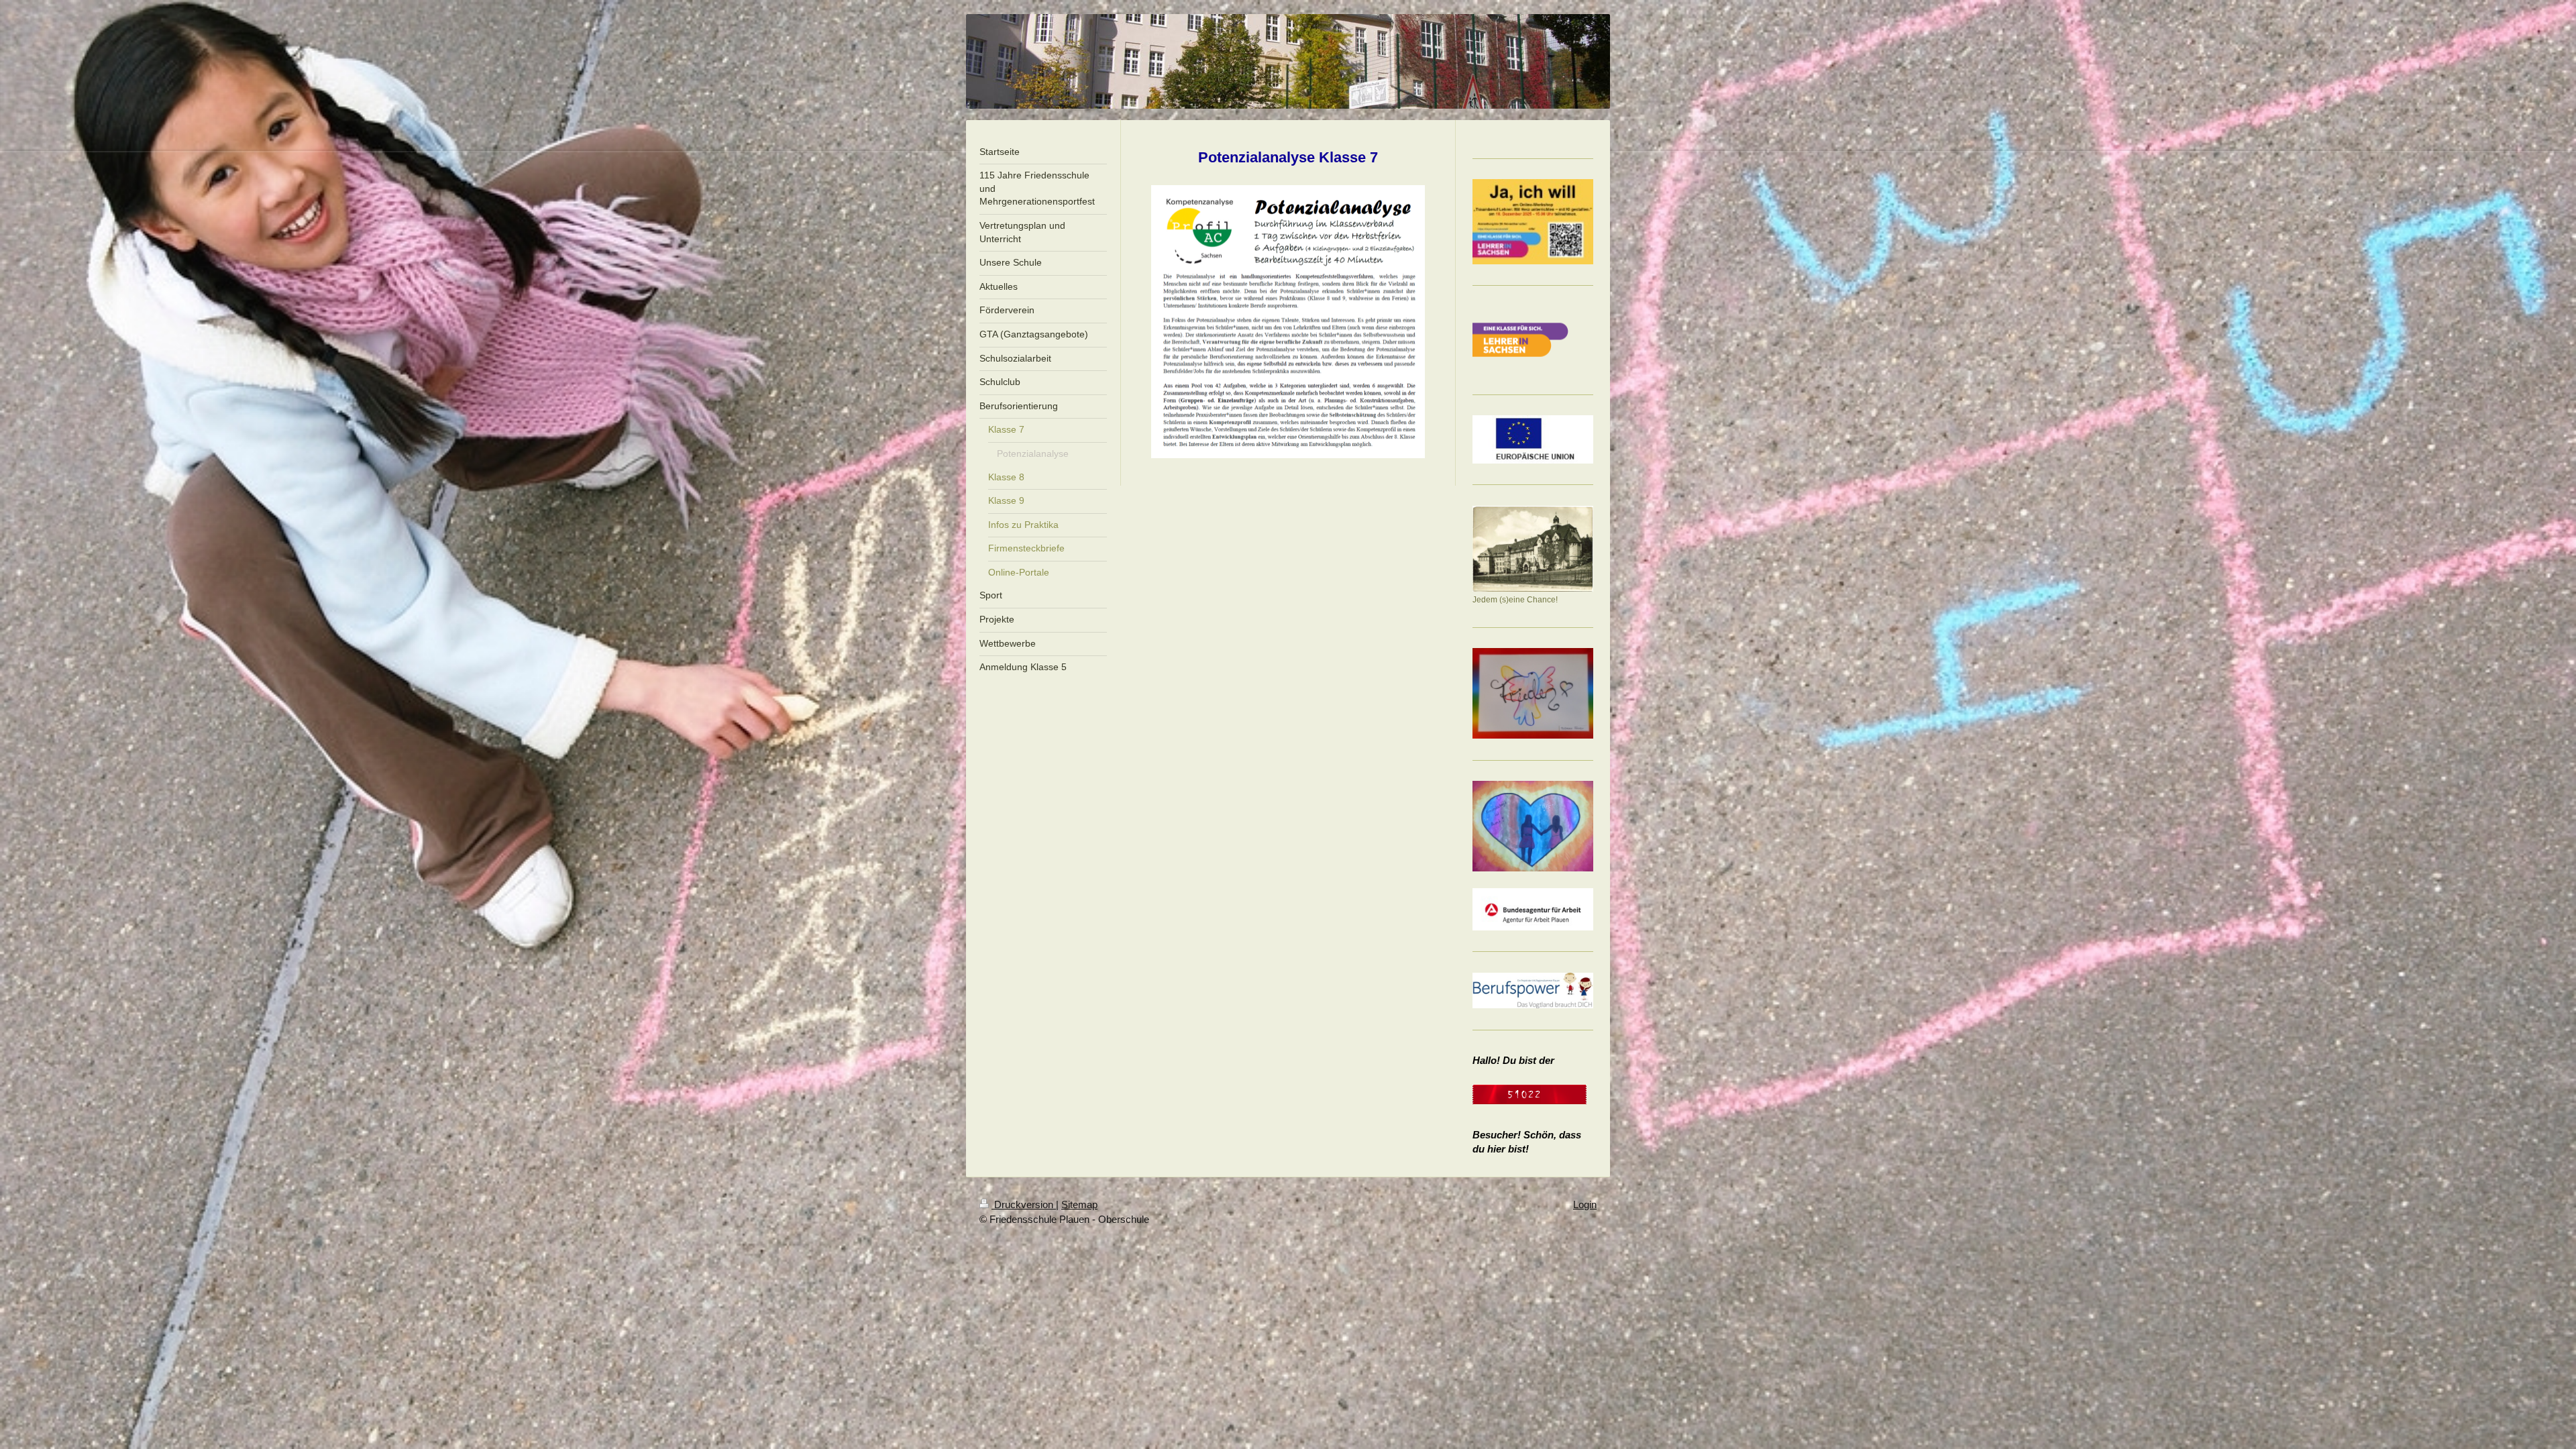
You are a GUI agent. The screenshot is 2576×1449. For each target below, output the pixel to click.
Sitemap (1079, 1204)
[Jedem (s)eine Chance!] (1533, 549)
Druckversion (1024, 1204)
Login (1585, 1204)
